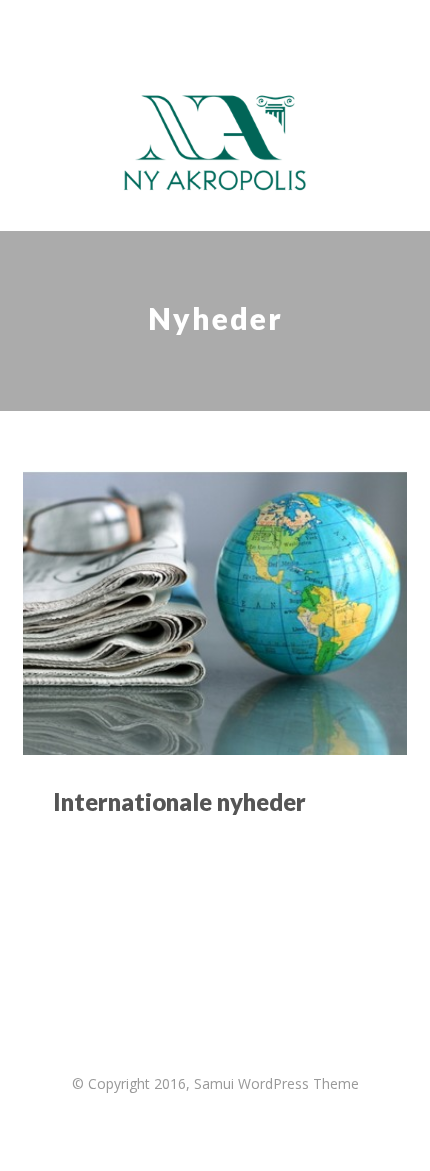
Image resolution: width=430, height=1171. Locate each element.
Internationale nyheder (179, 801)
